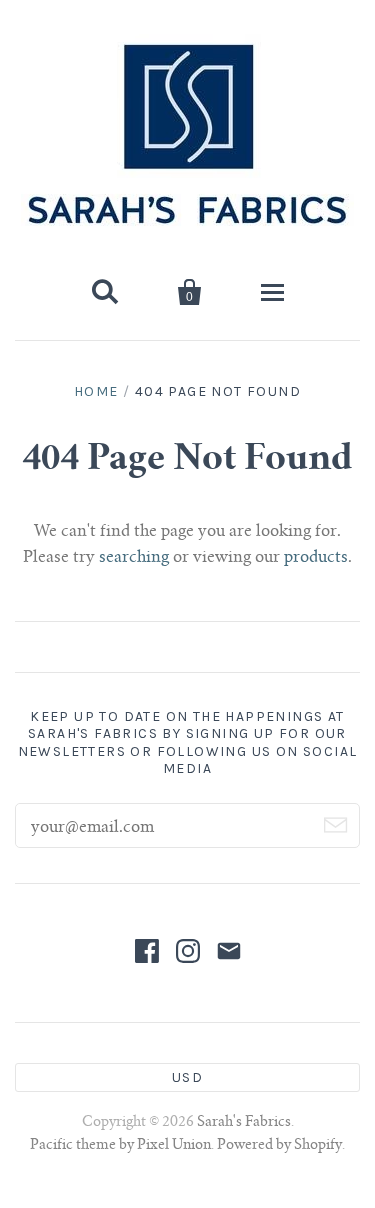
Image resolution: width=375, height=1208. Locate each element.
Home (96, 391)
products (316, 558)
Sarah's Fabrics (244, 1123)
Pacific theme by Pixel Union (120, 1146)
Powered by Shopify (279, 1146)
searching (134, 558)
